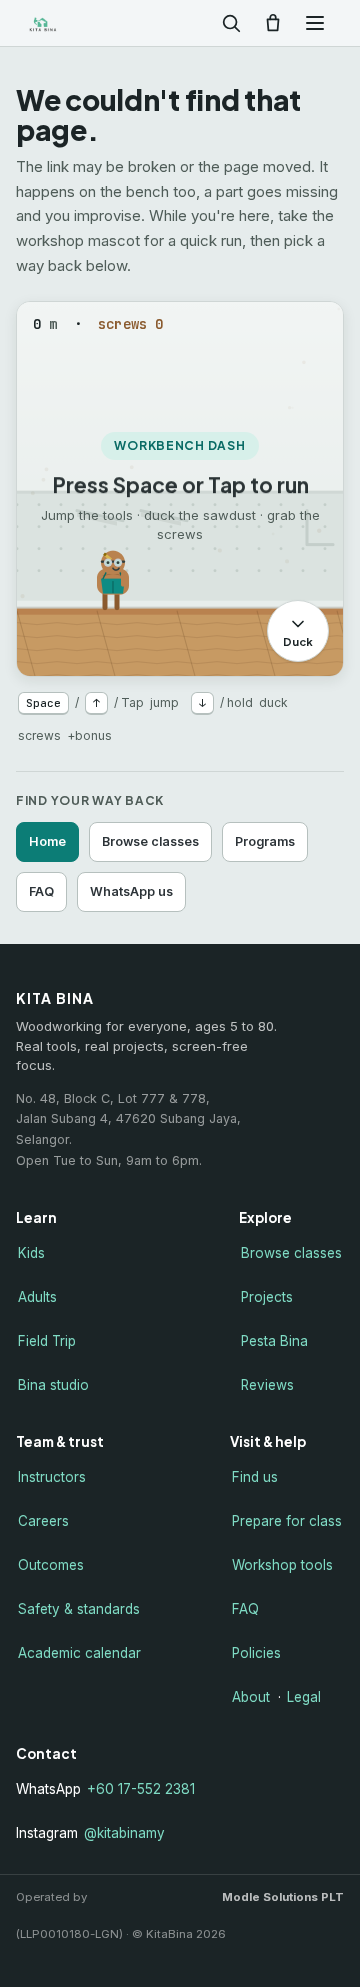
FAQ (41, 891)
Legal (304, 1697)
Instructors (52, 1477)
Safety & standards (79, 1609)
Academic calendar (79, 1653)
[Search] (231, 23)
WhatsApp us (131, 891)
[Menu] (315, 23)
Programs (265, 841)
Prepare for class (287, 1521)
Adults (37, 1297)
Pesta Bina (274, 1341)
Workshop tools (282, 1565)
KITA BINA (74, 23)
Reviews (267, 1385)
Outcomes (51, 1565)
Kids (31, 1253)
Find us (255, 1477)
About (251, 1697)
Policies (256, 1653)
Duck (298, 641)
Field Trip (47, 1341)
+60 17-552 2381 (141, 1789)
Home (47, 841)
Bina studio (53, 1385)
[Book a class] (273, 23)
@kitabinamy (124, 1833)
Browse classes (150, 841)
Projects (267, 1297)
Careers (43, 1521)
